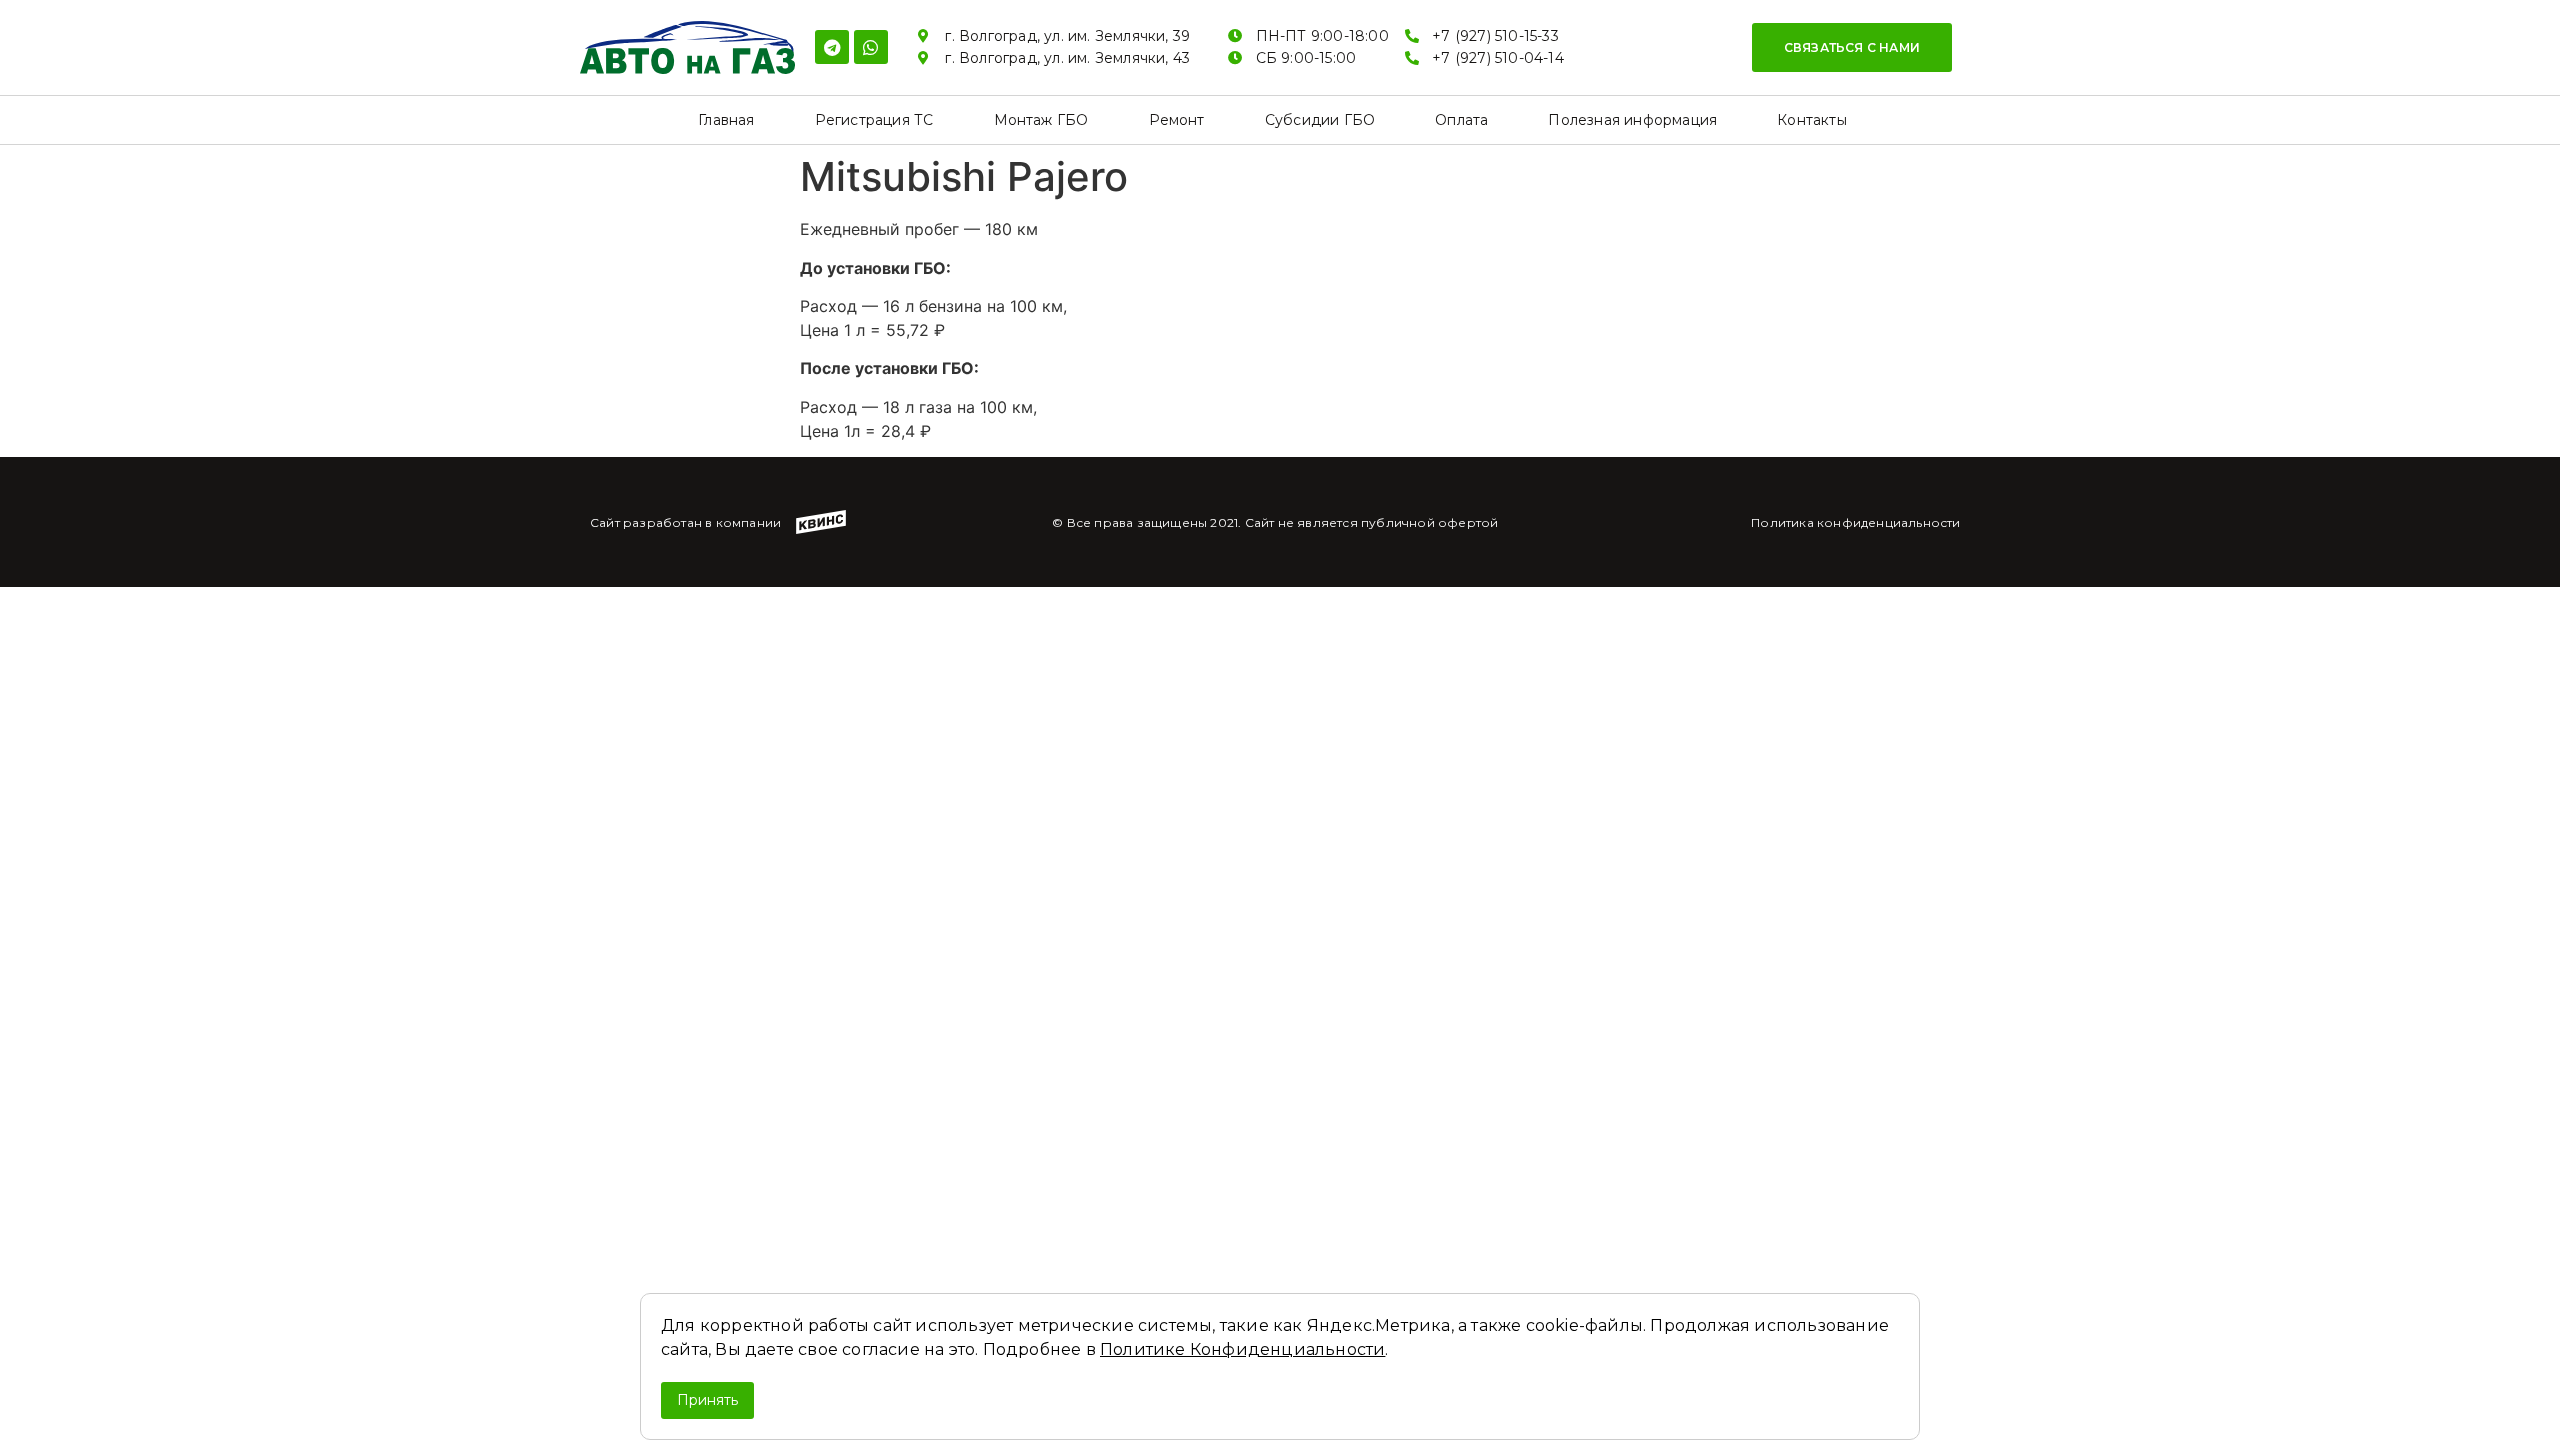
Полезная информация (1632, 120)
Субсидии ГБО (1320, 120)
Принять (707, 1400)
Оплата (1461, 120)
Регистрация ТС (874, 120)
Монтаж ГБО (1041, 120)
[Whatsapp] (871, 47)
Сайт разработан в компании (685, 522)
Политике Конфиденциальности (1242, 1349)
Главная (726, 120)
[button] (1852, 47)
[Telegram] (832, 47)
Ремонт (1177, 120)
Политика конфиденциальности (1855, 522)
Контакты (1812, 120)
